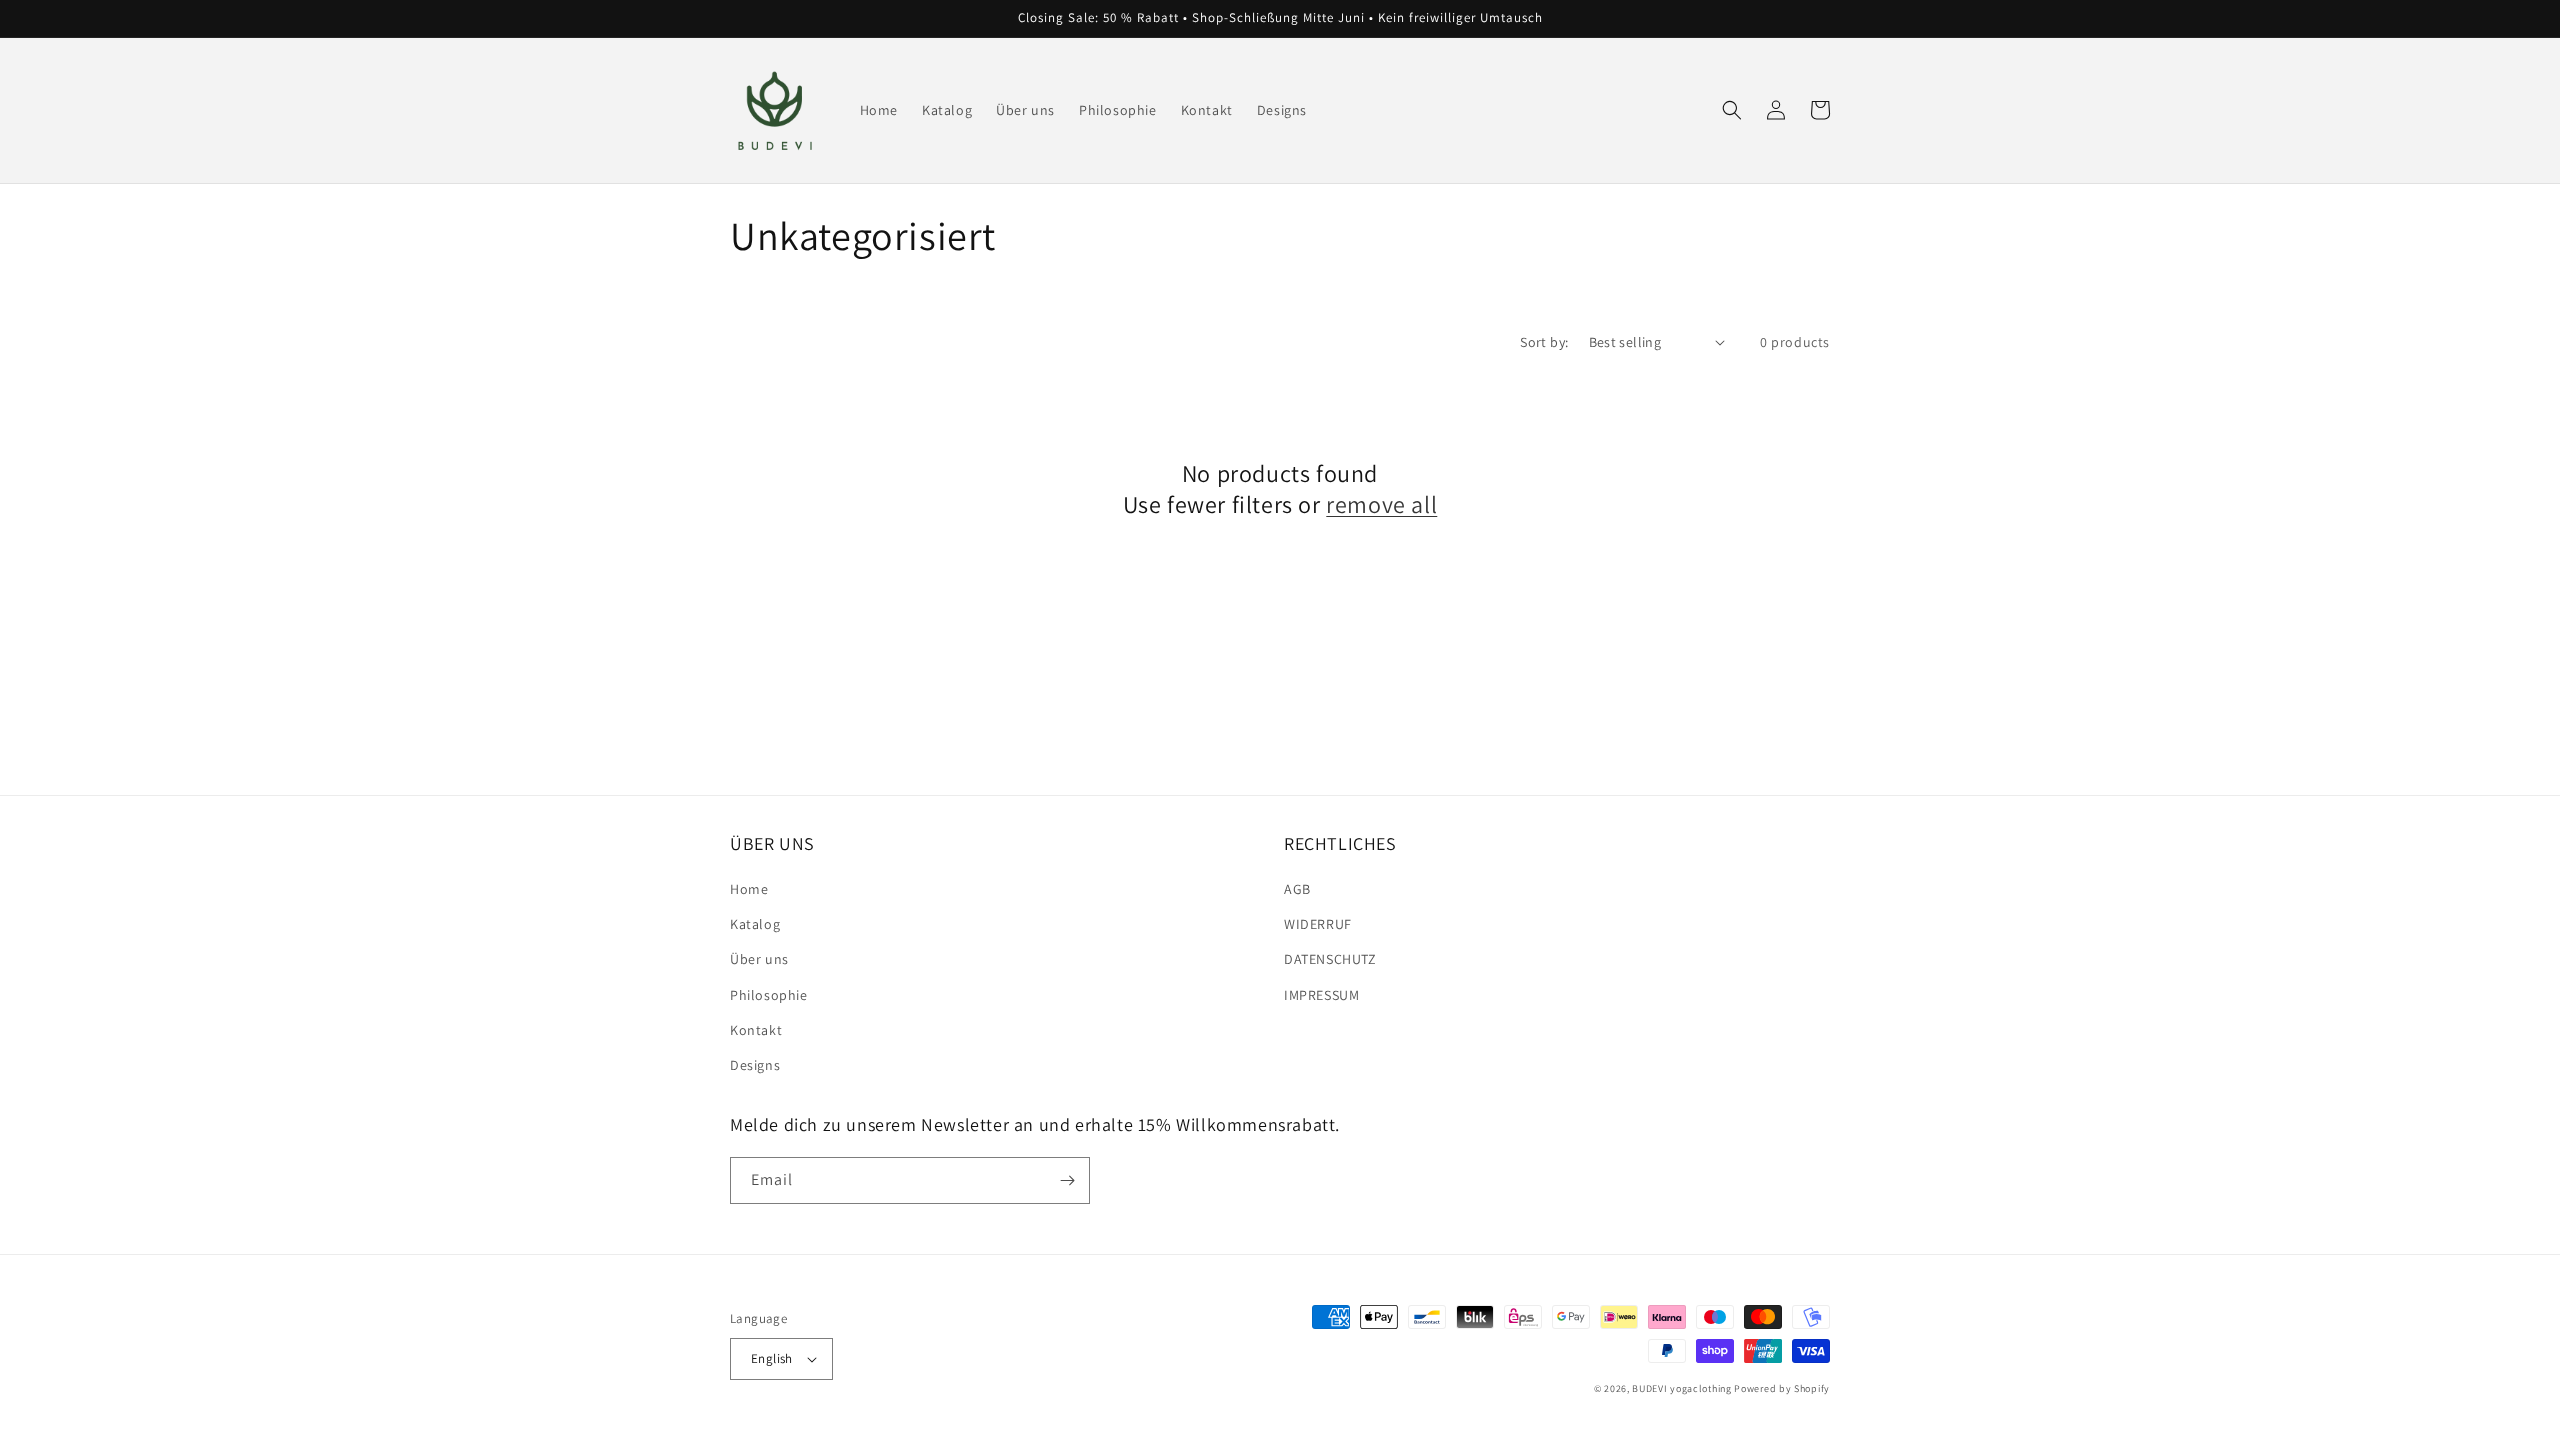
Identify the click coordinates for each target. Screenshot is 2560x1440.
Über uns (759, 959)
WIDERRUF (1318, 924)
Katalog (755, 924)
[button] (1732, 110)
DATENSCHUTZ (1330, 959)
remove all (1381, 504)
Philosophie (769, 995)
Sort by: (1544, 342)
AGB (1297, 889)
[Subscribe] (1067, 1180)
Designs (755, 1065)
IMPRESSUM (1321, 995)
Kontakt (756, 1030)
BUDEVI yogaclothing (1681, 1388)
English (772, 1358)
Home (749, 889)
